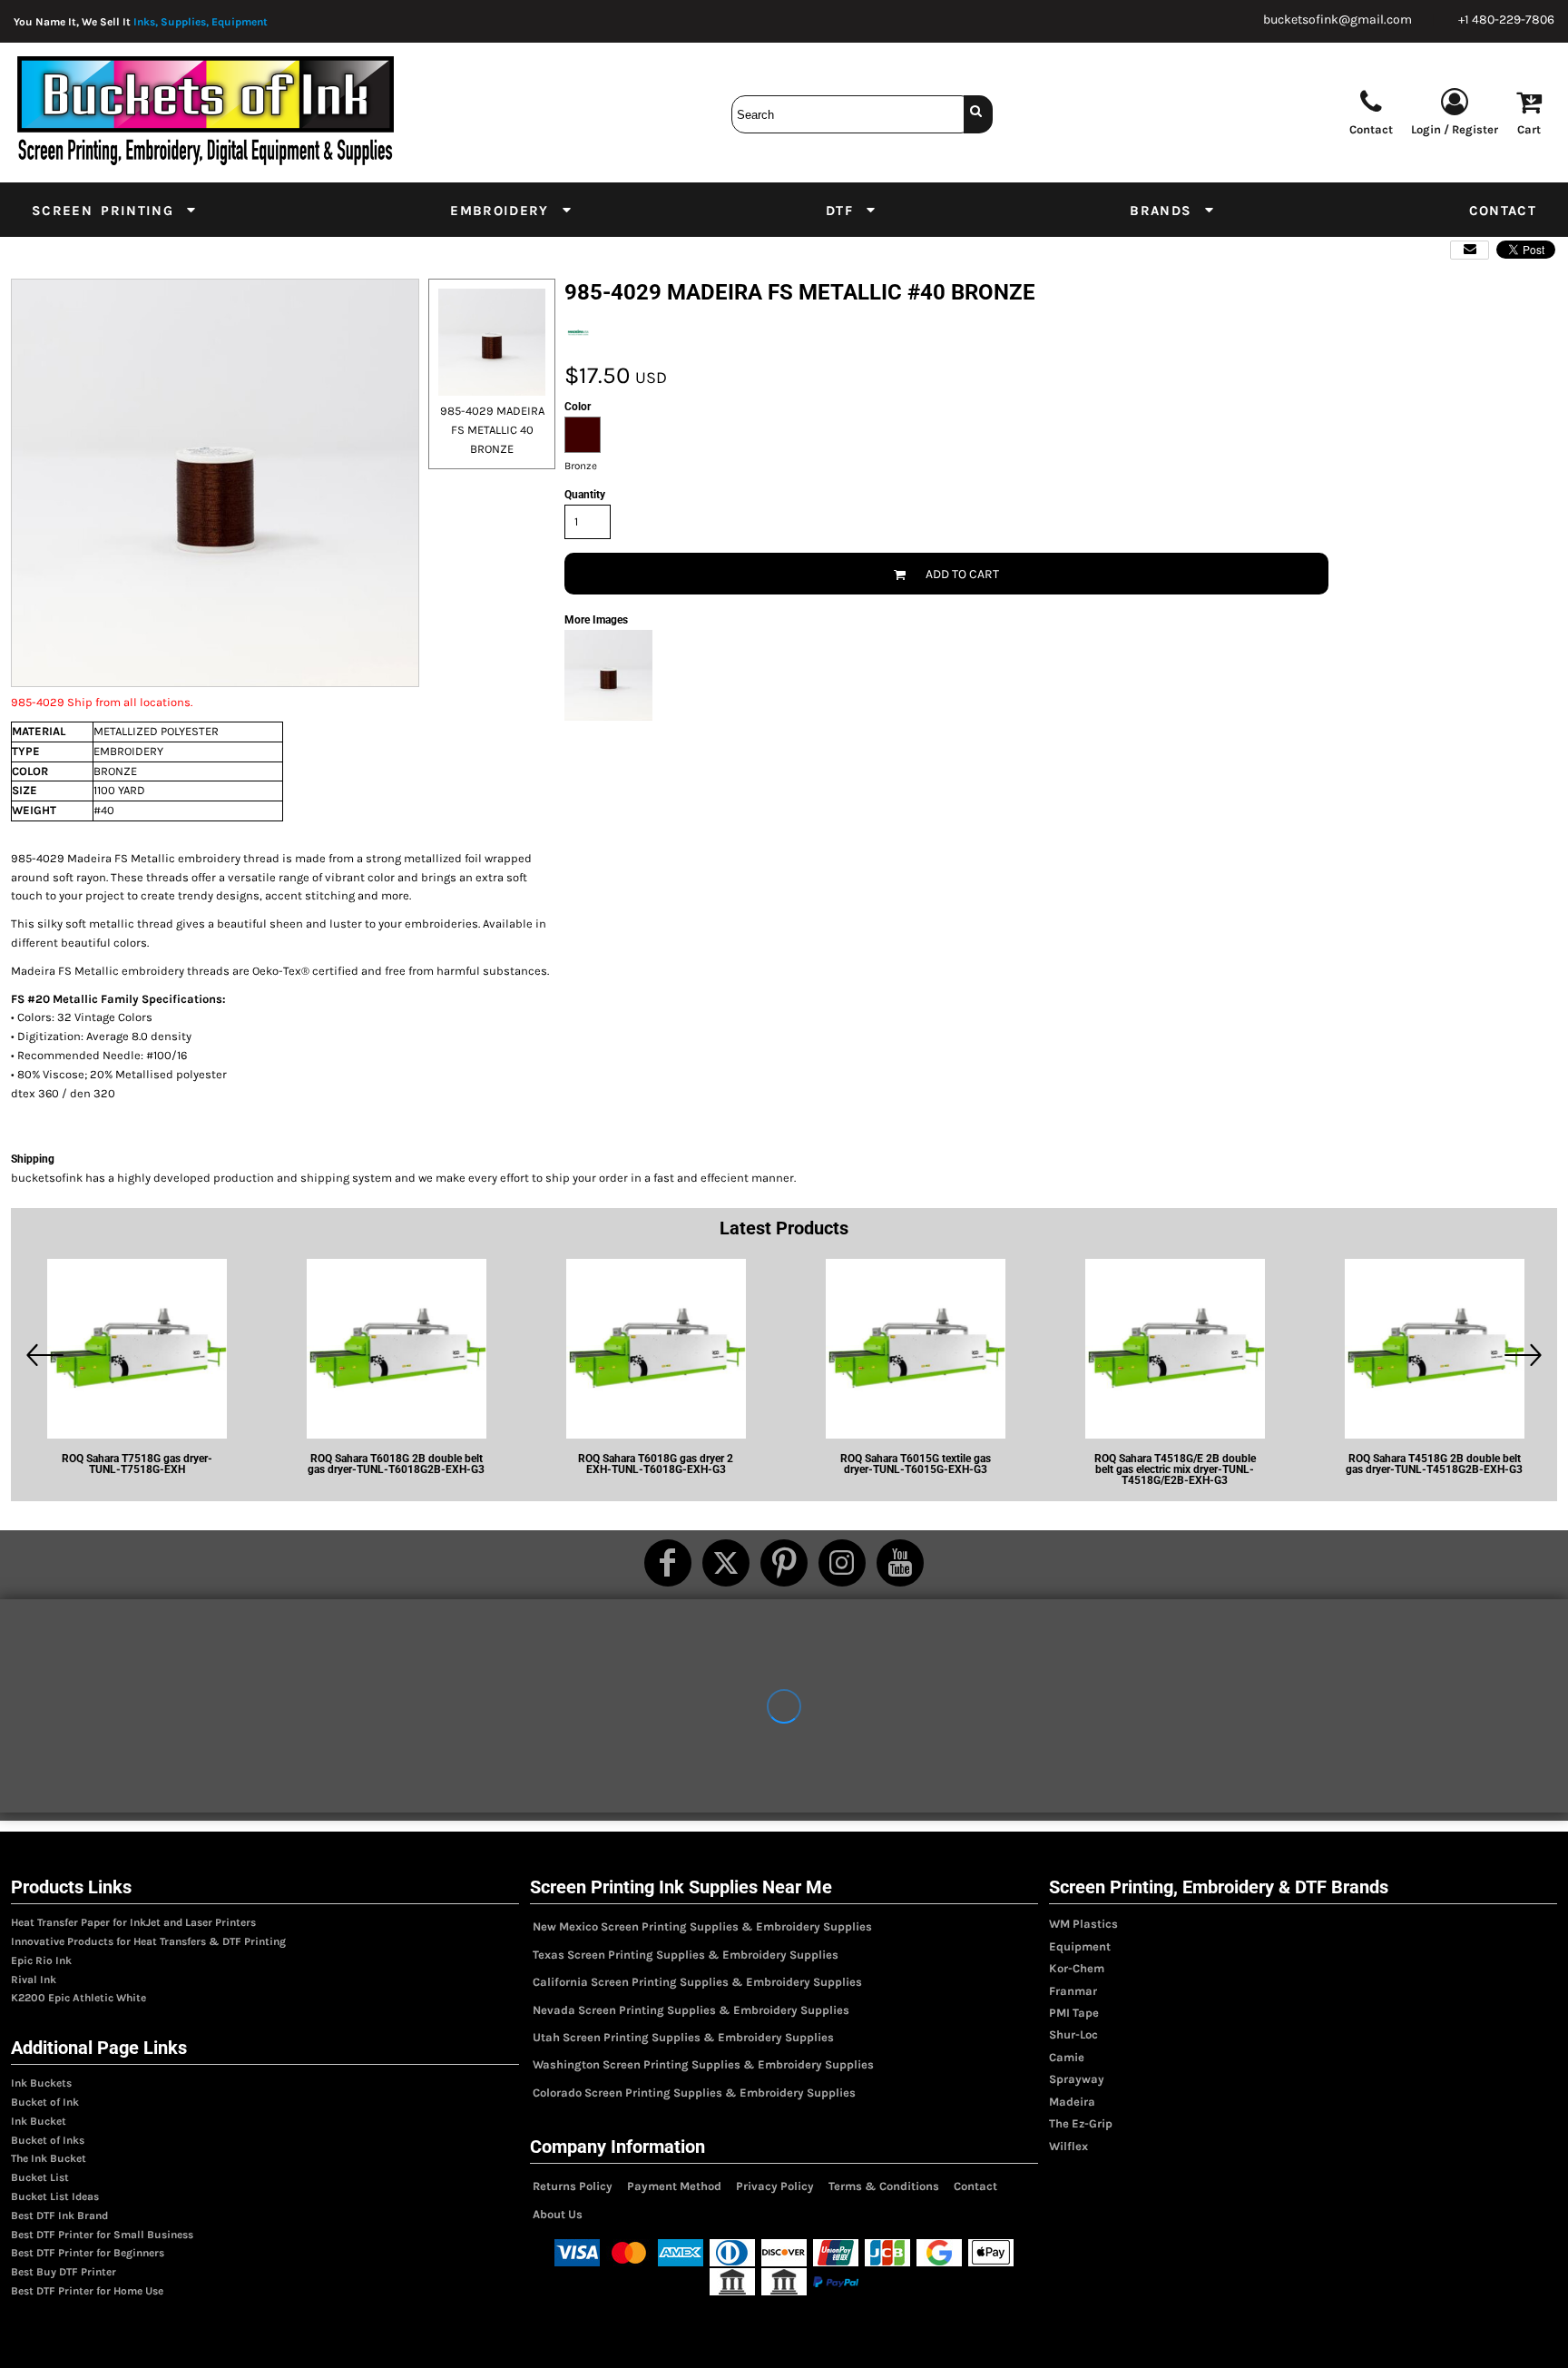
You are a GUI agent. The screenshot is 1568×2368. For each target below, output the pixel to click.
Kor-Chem (1077, 1968)
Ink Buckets (41, 2083)
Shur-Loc (1073, 2034)
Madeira (1072, 2102)
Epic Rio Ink (41, 1960)
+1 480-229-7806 (1506, 20)
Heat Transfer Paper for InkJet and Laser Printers (133, 1922)
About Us (558, 2214)
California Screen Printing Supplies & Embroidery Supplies (697, 1982)
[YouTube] (900, 1563)
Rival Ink (34, 1980)
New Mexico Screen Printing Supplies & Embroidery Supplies (702, 1926)
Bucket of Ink (45, 2102)
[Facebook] (668, 1563)
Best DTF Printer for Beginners (88, 2253)
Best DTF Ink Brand (59, 2216)
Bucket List (40, 2177)
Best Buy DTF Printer (64, 2272)
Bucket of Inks (48, 2140)
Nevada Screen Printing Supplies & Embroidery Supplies (691, 2010)
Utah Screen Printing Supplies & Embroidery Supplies (683, 2037)
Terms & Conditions (884, 2186)
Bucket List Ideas (55, 2196)
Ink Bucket (39, 2121)
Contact (975, 2186)
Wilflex (1068, 2146)
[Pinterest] (784, 1563)
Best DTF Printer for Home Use (87, 2291)
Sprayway (1077, 2079)
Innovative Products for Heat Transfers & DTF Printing (148, 1941)
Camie (1067, 2057)
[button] (115, 210)
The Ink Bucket (49, 2158)
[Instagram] (842, 1563)
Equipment (1080, 1946)
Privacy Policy (775, 2186)
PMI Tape (1074, 2013)
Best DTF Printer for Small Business (102, 2235)
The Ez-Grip (1081, 2123)
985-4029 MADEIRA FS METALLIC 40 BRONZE (492, 430)
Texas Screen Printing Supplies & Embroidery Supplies (686, 1955)
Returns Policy (573, 2186)
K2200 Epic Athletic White (78, 1998)
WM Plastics (1083, 1924)
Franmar (1073, 1991)
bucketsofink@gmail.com (1338, 20)
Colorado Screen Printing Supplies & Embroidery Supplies (694, 2093)
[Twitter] (726, 1563)
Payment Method (674, 2186)
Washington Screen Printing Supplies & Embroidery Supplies (703, 2064)
